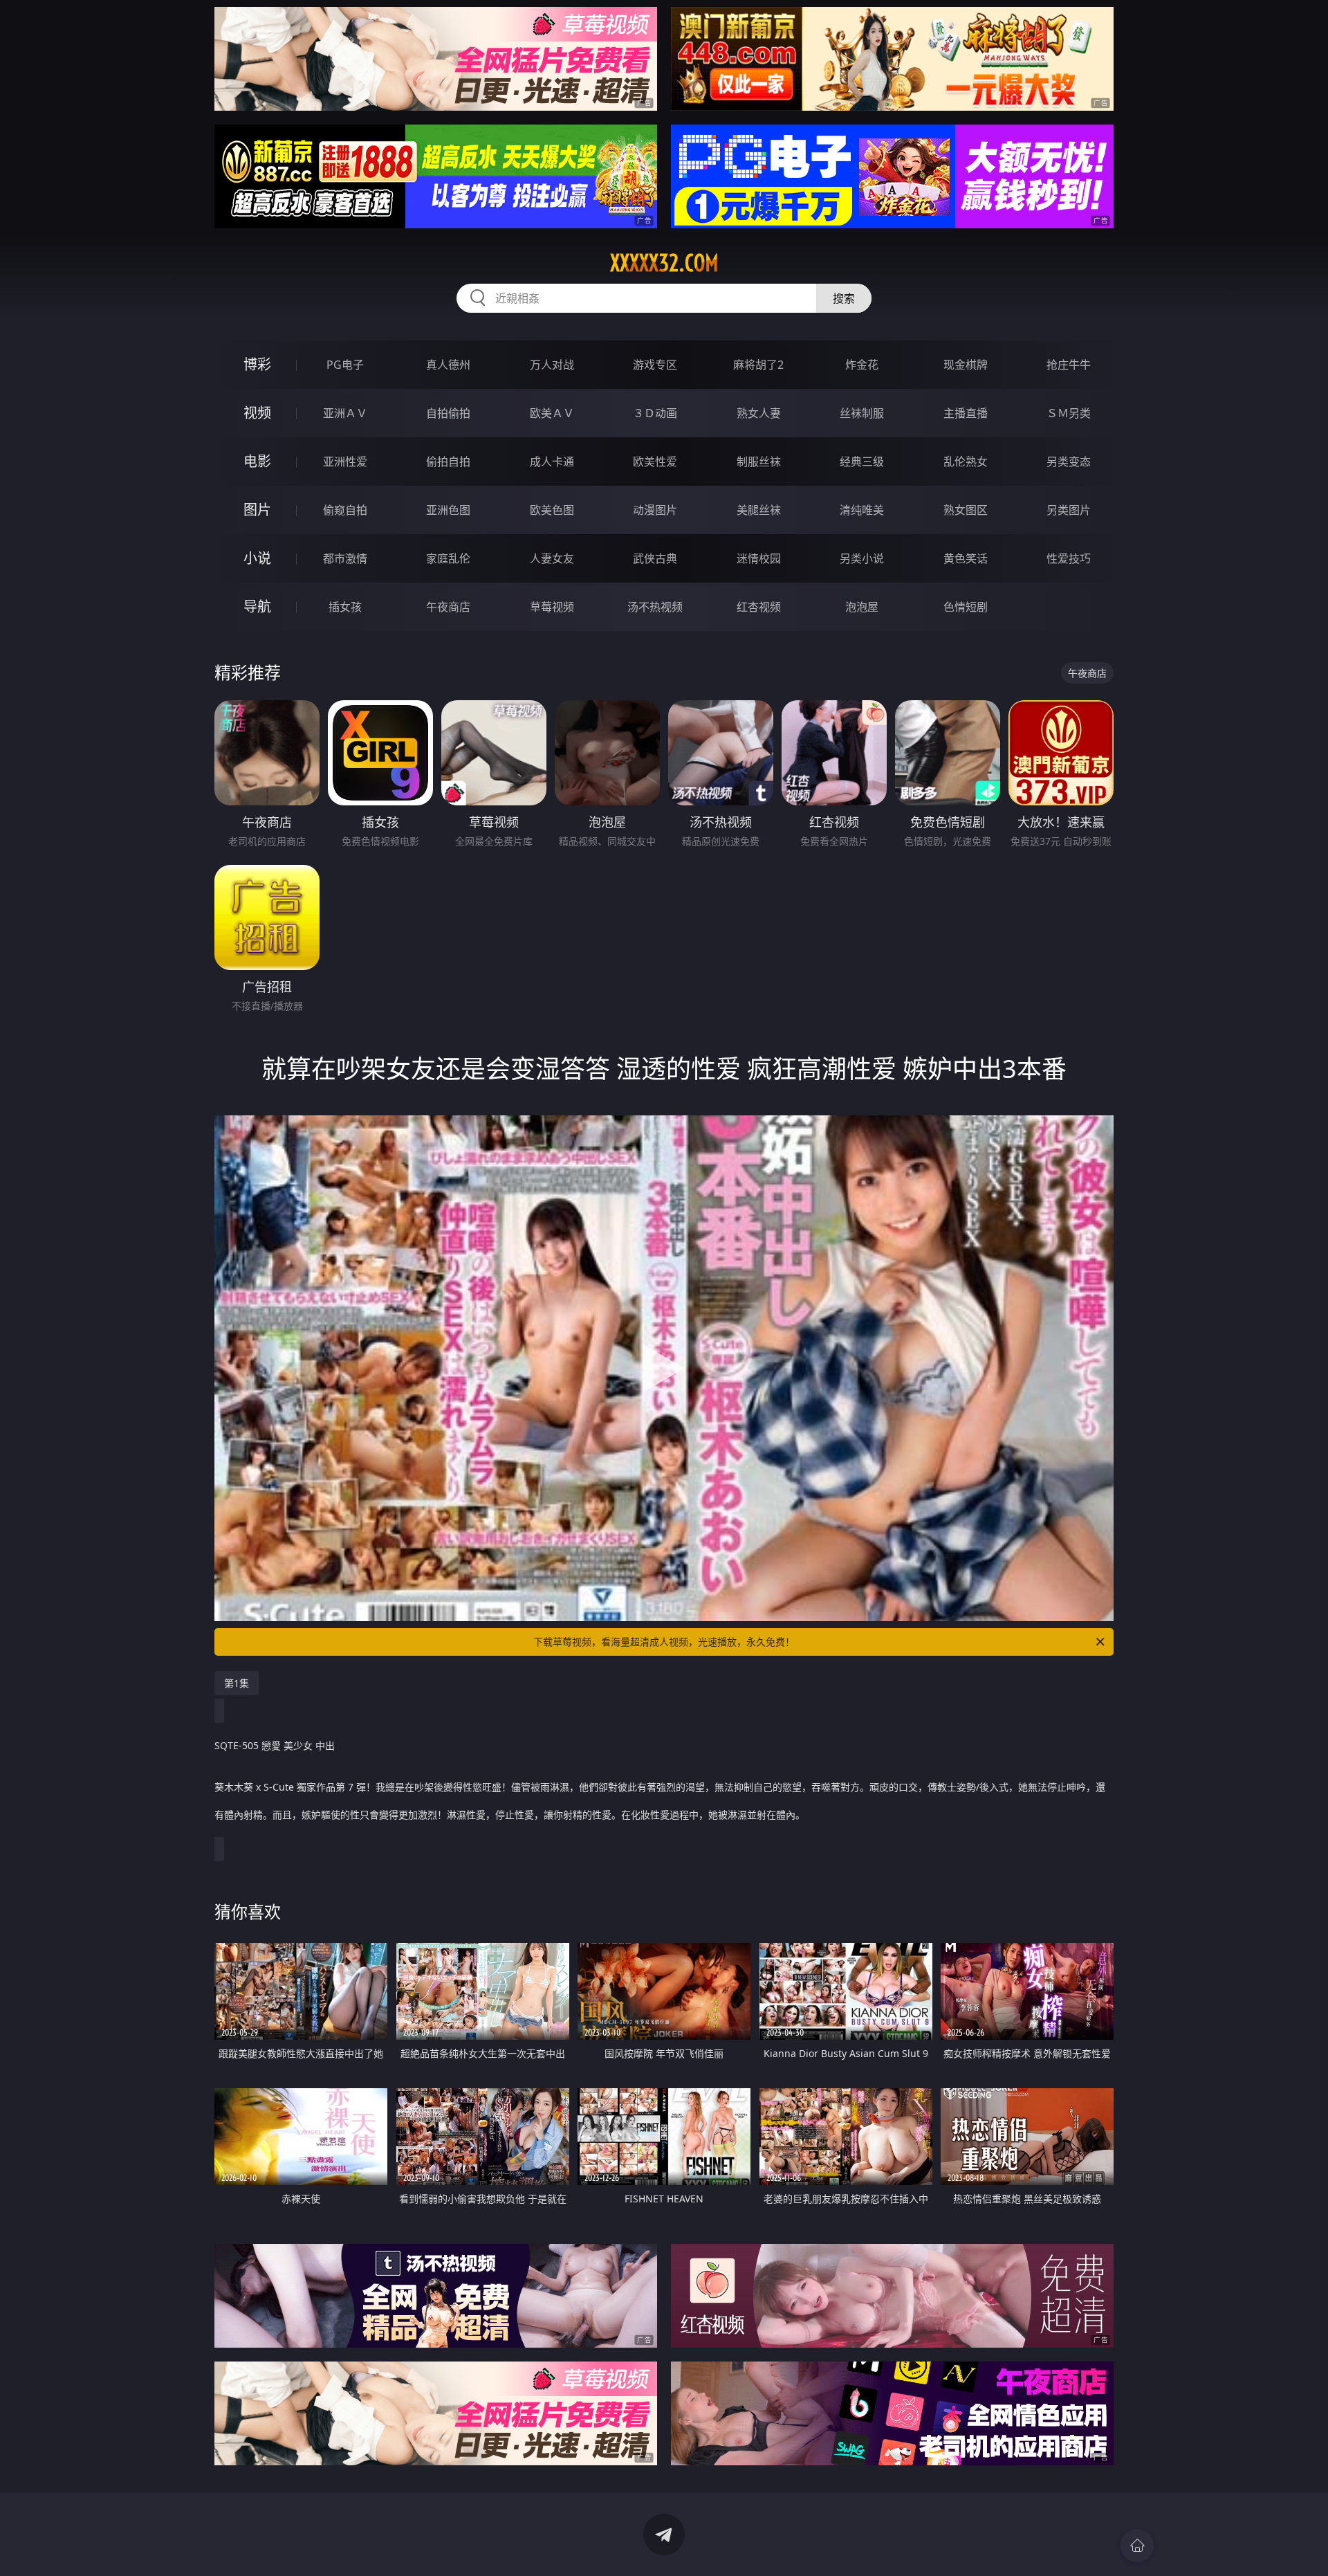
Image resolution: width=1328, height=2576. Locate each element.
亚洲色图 (448, 510)
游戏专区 (655, 365)
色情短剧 (966, 607)
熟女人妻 (759, 413)
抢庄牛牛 (1069, 365)
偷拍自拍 (448, 462)
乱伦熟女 (966, 462)
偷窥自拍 (345, 510)
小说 (257, 558)
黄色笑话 (966, 558)
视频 (257, 413)
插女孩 (345, 607)
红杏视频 (759, 607)
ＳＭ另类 (1069, 413)
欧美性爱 (655, 462)
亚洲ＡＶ (345, 413)
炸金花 (862, 365)
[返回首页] (1137, 2546)
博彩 (257, 364)
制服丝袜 (759, 462)
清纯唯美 (862, 510)
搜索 (844, 298)
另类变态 (1069, 462)
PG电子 (345, 365)
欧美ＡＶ (552, 413)
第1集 (237, 1683)
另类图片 (1069, 510)
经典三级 (862, 462)
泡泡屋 (862, 607)
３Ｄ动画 (655, 413)
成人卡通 (552, 462)
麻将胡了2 (758, 365)
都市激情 (345, 558)
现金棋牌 (966, 365)
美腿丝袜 (759, 510)
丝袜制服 (862, 413)
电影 (257, 461)
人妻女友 (552, 558)
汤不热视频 (655, 607)
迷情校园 (759, 558)
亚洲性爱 (345, 462)
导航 (257, 606)
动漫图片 (655, 510)
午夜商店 (448, 607)
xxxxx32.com (664, 263)
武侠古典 (655, 558)
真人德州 (448, 365)
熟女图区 (966, 510)
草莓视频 (552, 607)
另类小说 (862, 558)
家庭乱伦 (448, 558)
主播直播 (966, 413)
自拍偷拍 (448, 413)
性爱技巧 (1069, 558)
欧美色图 (552, 510)
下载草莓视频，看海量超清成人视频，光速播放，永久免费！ (664, 1642)
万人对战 (552, 365)
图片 (257, 510)
